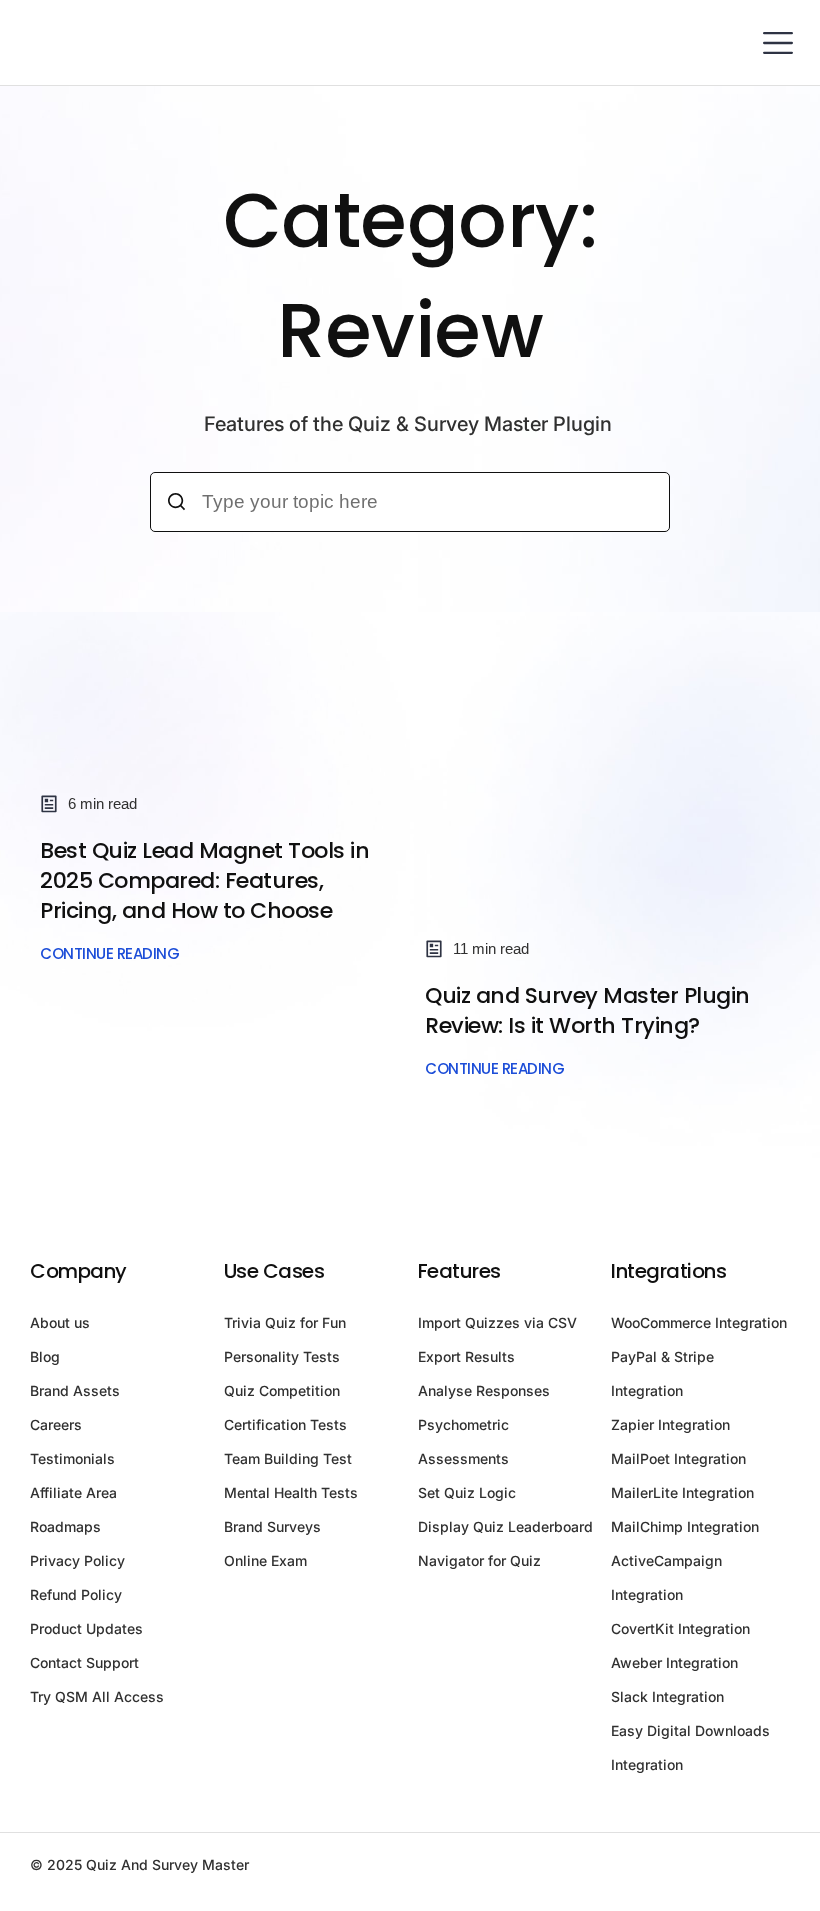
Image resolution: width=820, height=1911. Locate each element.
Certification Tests (285, 1424)
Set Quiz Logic (467, 1492)
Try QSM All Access (97, 1696)
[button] (777, 42)
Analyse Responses (484, 1390)
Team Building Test (288, 1458)
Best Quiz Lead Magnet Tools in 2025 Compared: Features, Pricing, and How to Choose (204, 880)
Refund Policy (76, 1594)
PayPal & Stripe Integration (662, 1373)
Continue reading (109, 953)
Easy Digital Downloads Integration (690, 1747)
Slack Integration (667, 1696)
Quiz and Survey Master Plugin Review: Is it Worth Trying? (587, 1010)
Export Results (466, 1356)
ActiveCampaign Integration (666, 1577)
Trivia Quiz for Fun (285, 1322)
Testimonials (72, 1458)
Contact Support (84, 1662)
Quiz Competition (282, 1390)
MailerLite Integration (682, 1492)
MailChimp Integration (685, 1526)
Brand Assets (75, 1390)
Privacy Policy (77, 1560)
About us (60, 1322)
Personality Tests (282, 1356)
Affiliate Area (73, 1492)
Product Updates (86, 1628)
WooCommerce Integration (699, 1322)
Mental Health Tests (291, 1492)
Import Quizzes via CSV (497, 1322)
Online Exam (265, 1560)
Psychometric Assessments (463, 1441)
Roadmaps (65, 1526)
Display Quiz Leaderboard (505, 1526)
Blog (45, 1356)
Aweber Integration (674, 1662)
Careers (56, 1424)
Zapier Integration (670, 1424)
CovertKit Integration (680, 1628)
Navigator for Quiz (479, 1560)
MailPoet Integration (678, 1458)
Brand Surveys (272, 1526)
